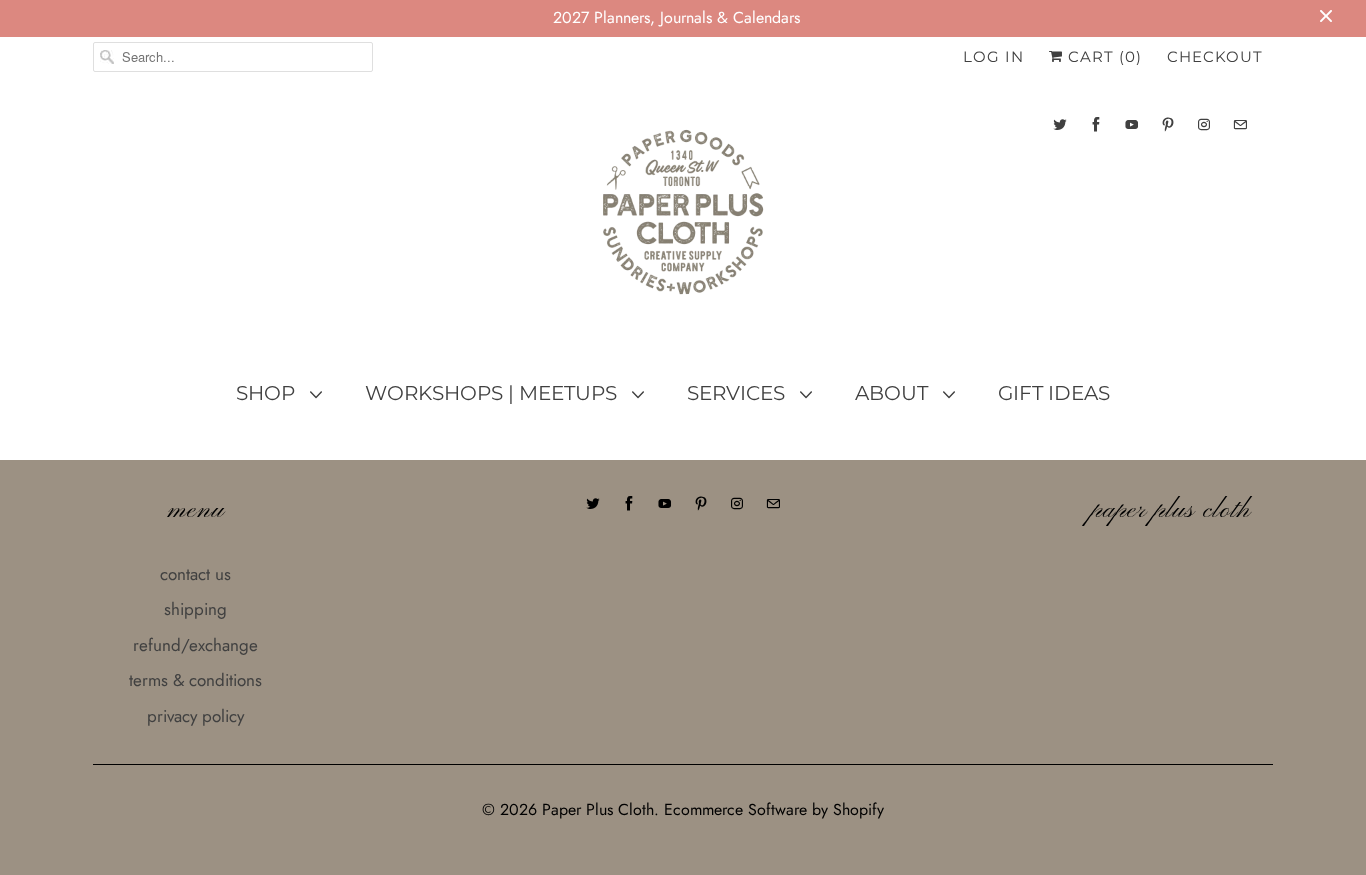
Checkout (1215, 56)
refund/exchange (195, 645)
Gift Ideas (1054, 393)
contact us (195, 574)
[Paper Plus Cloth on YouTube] (1132, 124)
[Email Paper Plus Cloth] (1240, 124)
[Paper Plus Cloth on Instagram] (1204, 124)
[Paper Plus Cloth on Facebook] (1096, 124)
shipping (195, 609)
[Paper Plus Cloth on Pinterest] (1168, 124)
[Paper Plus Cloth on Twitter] (1060, 124)
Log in (993, 56)
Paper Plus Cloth (598, 809)
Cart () (1102, 56)
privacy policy (195, 716)
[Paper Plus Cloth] (683, 220)
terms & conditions (195, 680)
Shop (268, 393)
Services (738, 393)
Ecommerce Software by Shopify (774, 809)
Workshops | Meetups (493, 393)
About (894, 393)
